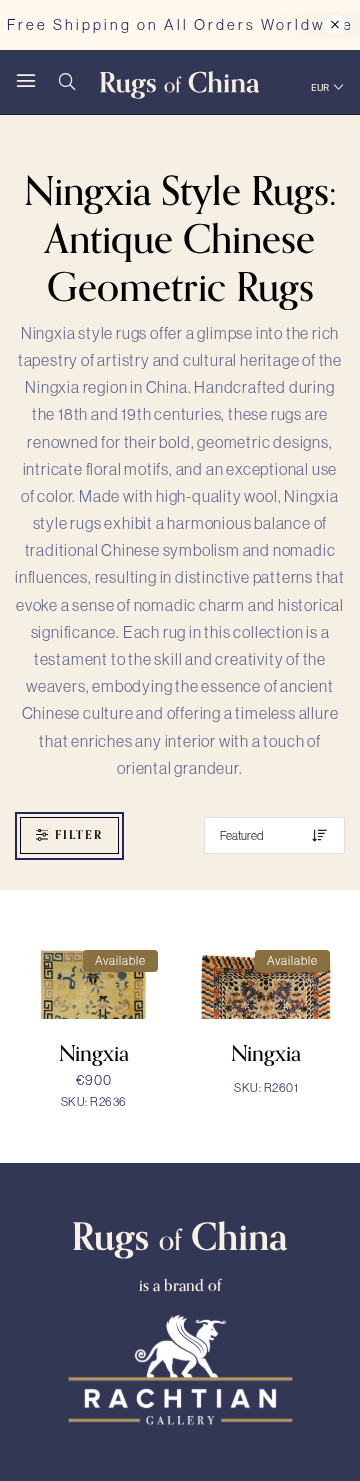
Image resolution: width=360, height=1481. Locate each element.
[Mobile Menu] (26, 82)
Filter (79, 835)
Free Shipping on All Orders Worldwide (180, 24)
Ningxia (94, 1054)
